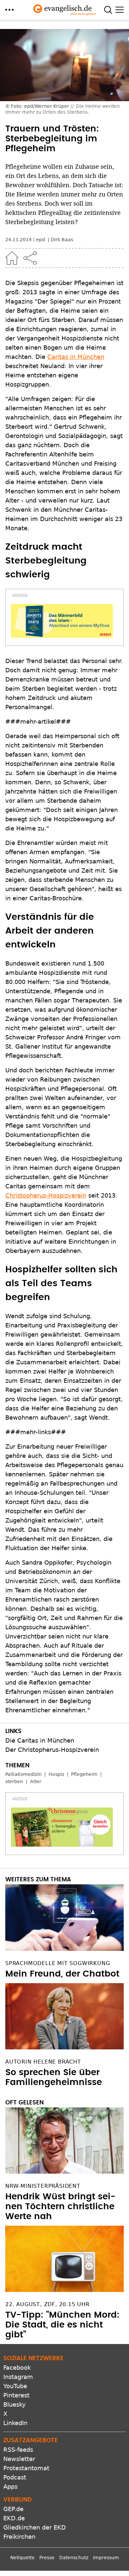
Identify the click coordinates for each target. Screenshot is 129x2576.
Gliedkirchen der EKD (35, 2527)
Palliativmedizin (23, 1774)
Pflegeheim (84, 1774)
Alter (36, 1781)
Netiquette (22, 2558)
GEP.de (13, 2509)
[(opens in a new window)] (62, 621)
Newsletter (19, 2459)
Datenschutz (74, 2558)
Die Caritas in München (40, 1740)
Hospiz (56, 1774)
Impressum (106, 2558)
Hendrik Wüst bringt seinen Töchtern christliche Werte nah (60, 2207)
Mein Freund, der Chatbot (62, 1974)
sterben (14, 1781)
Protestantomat (26, 2468)
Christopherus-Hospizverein (46, 1195)
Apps (10, 2487)
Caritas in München (76, 357)
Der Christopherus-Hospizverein (52, 1750)
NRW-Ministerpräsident (43, 2186)
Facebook (17, 2368)
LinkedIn (15, 2423)
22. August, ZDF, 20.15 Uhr (47, 2304)
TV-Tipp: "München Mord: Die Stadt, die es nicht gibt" (62, 2325)
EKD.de (14, 2518)
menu (9, 10)
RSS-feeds (18, 2450)
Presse (47, 2558)
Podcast (15, 2477)
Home (12, 258)
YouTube (15, 2386)
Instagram (18, 2377)
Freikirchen (19, 2537)
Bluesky (15, 2404)
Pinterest (16, 2395)
